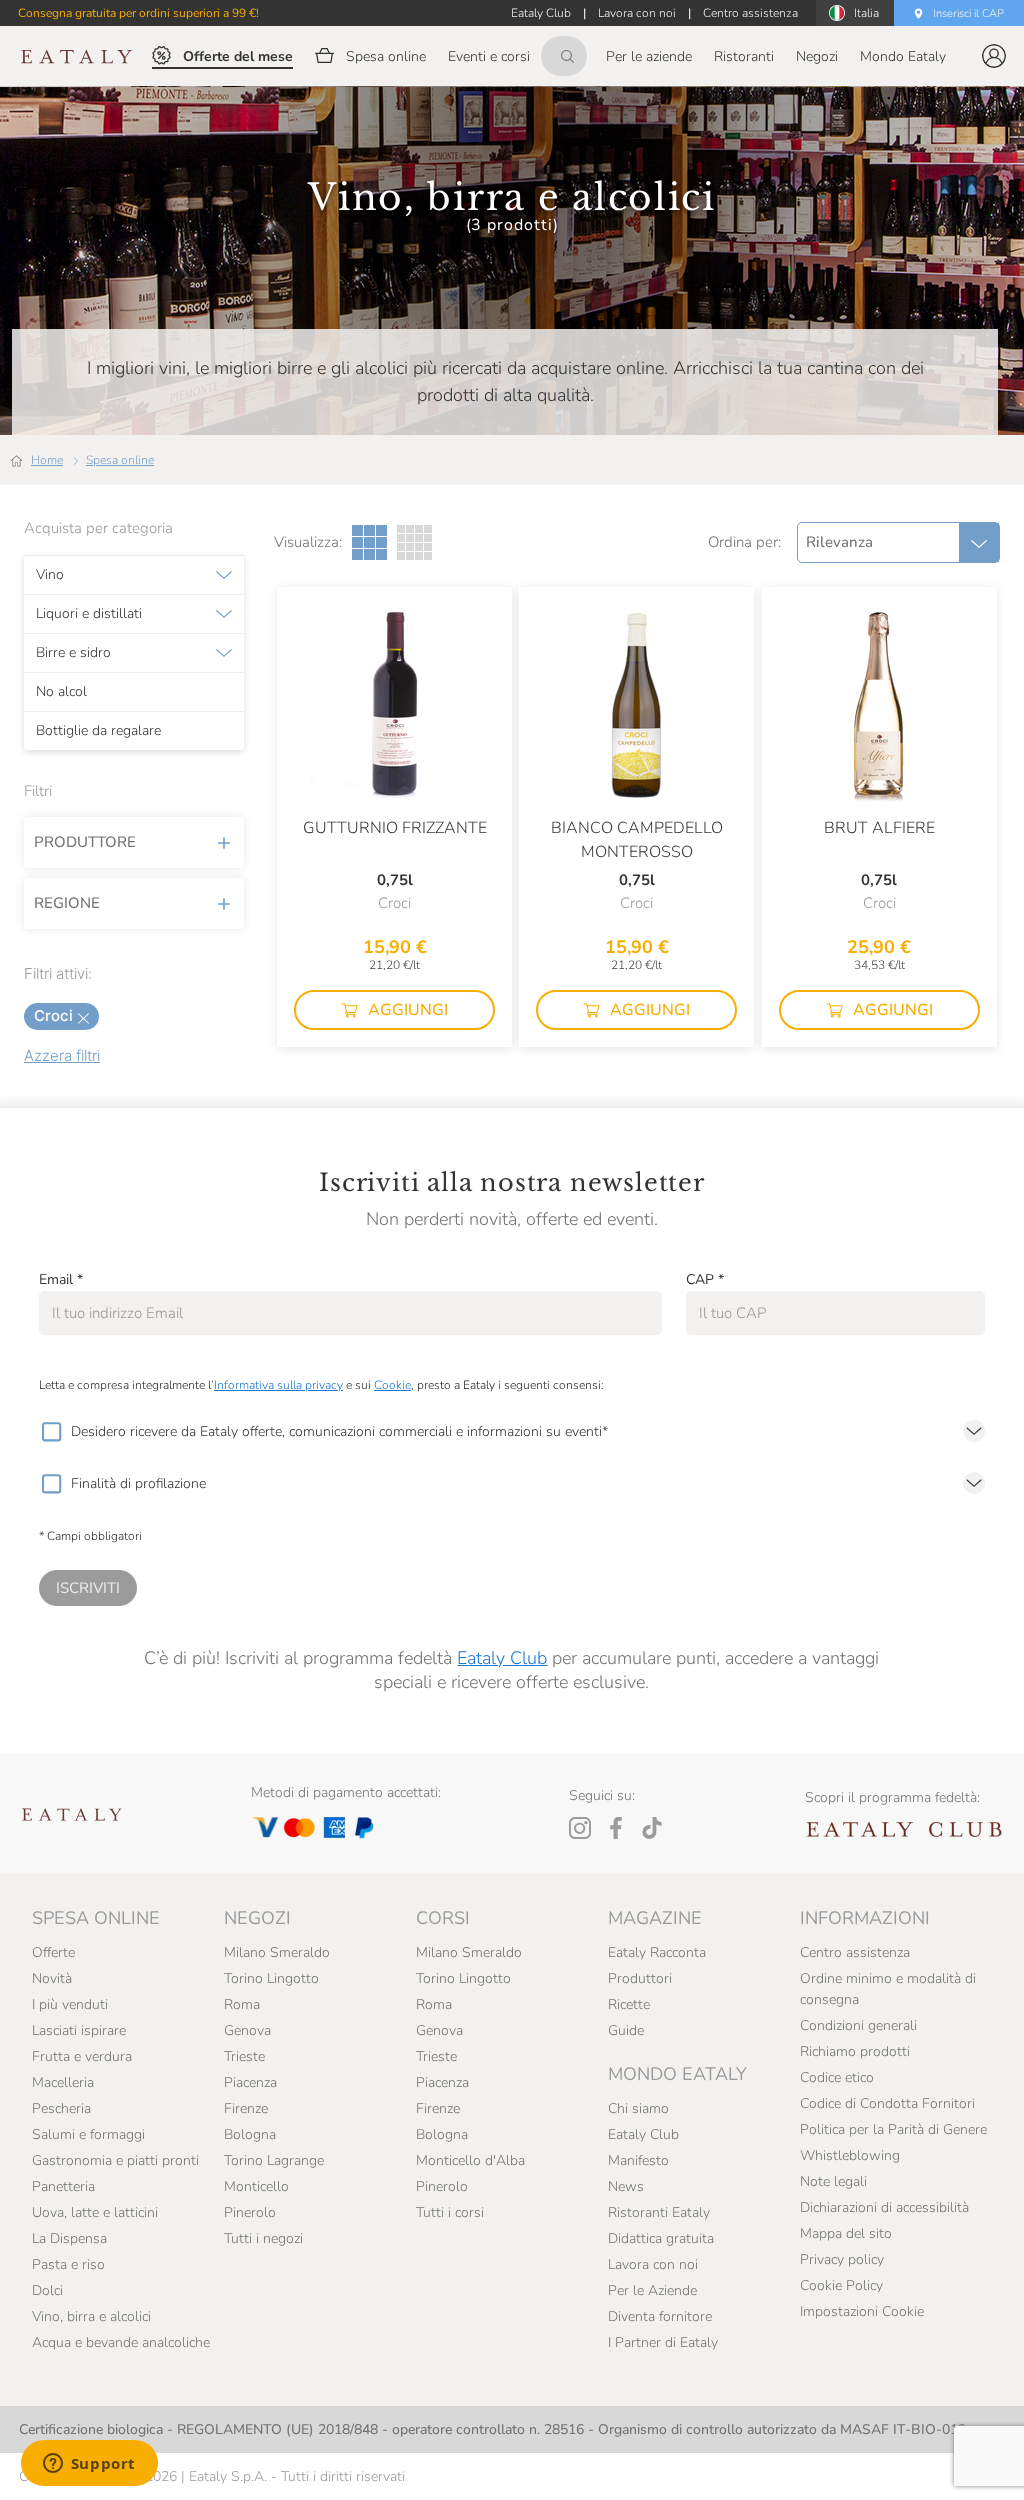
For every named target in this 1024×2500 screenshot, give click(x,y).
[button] (994, 56)
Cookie (392, 1385)
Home (47, 460)
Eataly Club (502, 1658)
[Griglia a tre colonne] (369, 542)
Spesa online (120, 460)
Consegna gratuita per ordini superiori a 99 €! (138, 13)
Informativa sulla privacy (278, 1385)
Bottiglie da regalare (98, 731)
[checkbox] (51, 1432)
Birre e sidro (73, 653)
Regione (67, 903)
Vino (50, 575)
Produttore (85, 842)
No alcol (61, 692)
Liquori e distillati (89, 614)
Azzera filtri (62, 1055)
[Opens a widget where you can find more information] (89, 2465)
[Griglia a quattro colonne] (414, 542)
